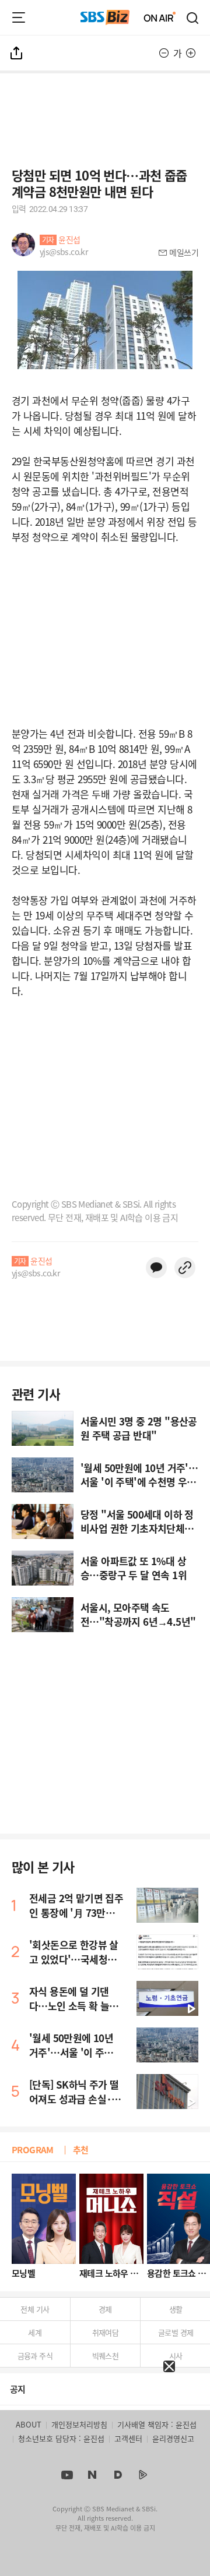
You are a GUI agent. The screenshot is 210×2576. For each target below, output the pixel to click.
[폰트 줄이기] (164, 53)
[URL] (185, 1268)
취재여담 (106, 2332)
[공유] (17, 53)
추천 (81, 2149)
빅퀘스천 (106, 2356)
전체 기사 (35, 2309)
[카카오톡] (156, 1268)
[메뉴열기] (19, 17)
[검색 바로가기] (193, 17)
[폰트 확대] (191, 53)
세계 (35, 2332)
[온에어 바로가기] (160, 17)
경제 (105, 2309)
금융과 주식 (35, 2356)
